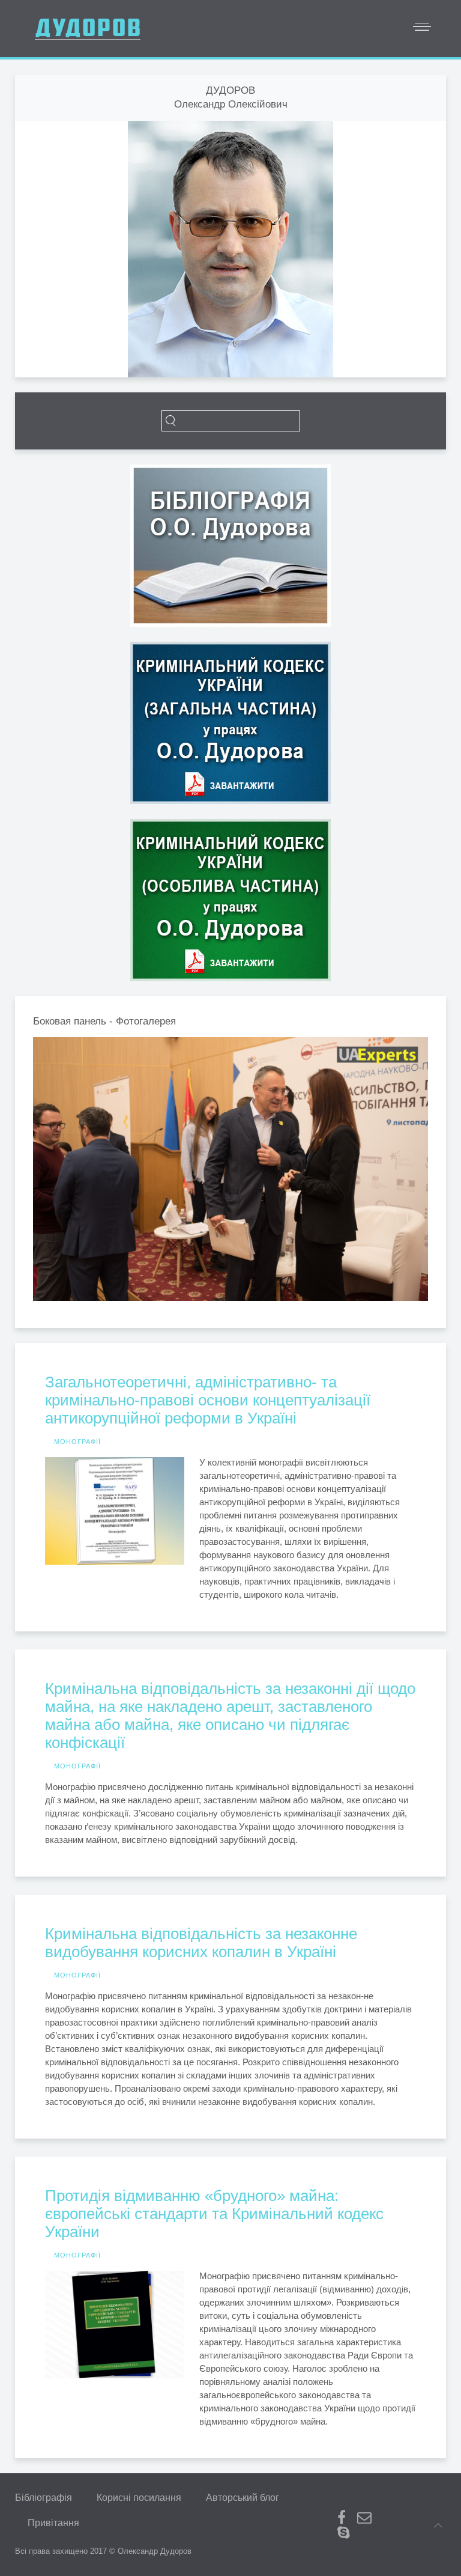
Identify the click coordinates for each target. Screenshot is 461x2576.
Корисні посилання (139, 2498)
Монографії (77, 1442)
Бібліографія (44, 2498)
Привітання (53, 2523)
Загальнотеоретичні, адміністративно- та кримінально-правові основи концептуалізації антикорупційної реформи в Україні (208, 1400)
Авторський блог (243, 2498)
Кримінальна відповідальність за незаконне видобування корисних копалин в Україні (201, 1943)
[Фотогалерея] (226, 1169)
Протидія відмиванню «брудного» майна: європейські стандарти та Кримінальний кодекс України (214, 2214)
